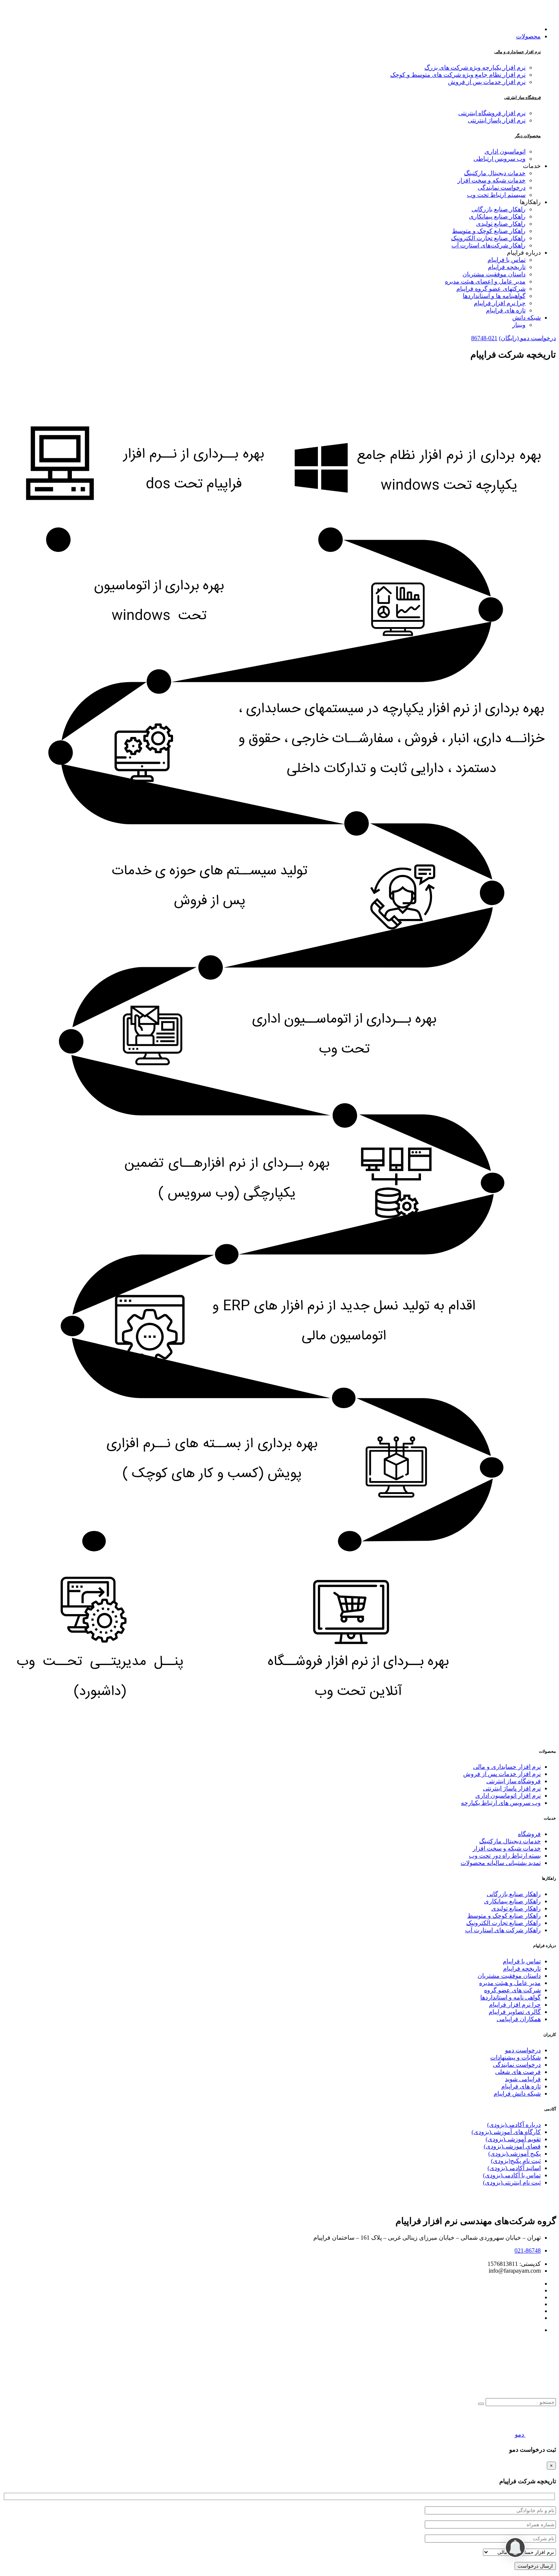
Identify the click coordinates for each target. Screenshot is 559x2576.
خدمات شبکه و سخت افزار (507, 1848)
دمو (519, 2434)
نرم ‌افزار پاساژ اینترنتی (512, 1788)
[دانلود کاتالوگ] (540, 2434)
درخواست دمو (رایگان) (527, 338)
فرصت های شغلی (518, 2072)
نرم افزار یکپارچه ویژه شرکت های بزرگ (475, 67)
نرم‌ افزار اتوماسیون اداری (508, 1796)
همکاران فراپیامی (519, 2019)
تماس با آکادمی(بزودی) (512, 2175)
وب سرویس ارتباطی (499, 159)
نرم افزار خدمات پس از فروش (487, 82)
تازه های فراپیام (521, 2086)
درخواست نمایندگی (517, 2065)
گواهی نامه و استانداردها (511, 1997)
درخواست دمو (523, 2050)
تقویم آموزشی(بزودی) (513, 2139)
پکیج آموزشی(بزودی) (515, 2154)
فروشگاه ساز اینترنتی (522, 97)
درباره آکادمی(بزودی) (514, 2125)
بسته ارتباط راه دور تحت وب (505, 1856)
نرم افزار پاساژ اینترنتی (497, 120)
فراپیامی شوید (523, 2079)
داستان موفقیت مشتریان (509, 1976)
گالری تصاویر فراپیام (515, 2012)
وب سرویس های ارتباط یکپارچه (501, 1803)
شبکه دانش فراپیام (517, 2094)
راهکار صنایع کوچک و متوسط (504, 1916)
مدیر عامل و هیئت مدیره (510, 1983)
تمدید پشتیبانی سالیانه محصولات (501, 1863)
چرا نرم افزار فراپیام (515, 2005)
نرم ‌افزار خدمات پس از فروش (502, 1774)
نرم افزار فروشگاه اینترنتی (492, 113)
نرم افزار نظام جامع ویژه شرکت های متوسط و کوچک (458, 75)
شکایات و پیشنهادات (515, 2057)
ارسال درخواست (535, 2566)
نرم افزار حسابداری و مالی (518, 52)
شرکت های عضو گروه (512, 1990)
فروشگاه (529, 1834)
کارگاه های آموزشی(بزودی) (506, 2132)
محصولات (528, 36)
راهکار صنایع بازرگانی (514, 1894)
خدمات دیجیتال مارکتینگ (510, 1841)
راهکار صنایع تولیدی (516, 1908)
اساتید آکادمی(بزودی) (514, 2168)
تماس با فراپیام (522, 1961)
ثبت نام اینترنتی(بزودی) (512, 2182)
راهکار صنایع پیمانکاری (512, 1901)
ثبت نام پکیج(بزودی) (516, 2161)
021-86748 (484, 338)
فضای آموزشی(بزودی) (512, 2146)
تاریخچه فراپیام (522, 1968)
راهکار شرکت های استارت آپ (503, 1930)
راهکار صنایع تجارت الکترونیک (503, 1923)
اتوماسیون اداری (505, 151)
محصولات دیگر (528, 136)
